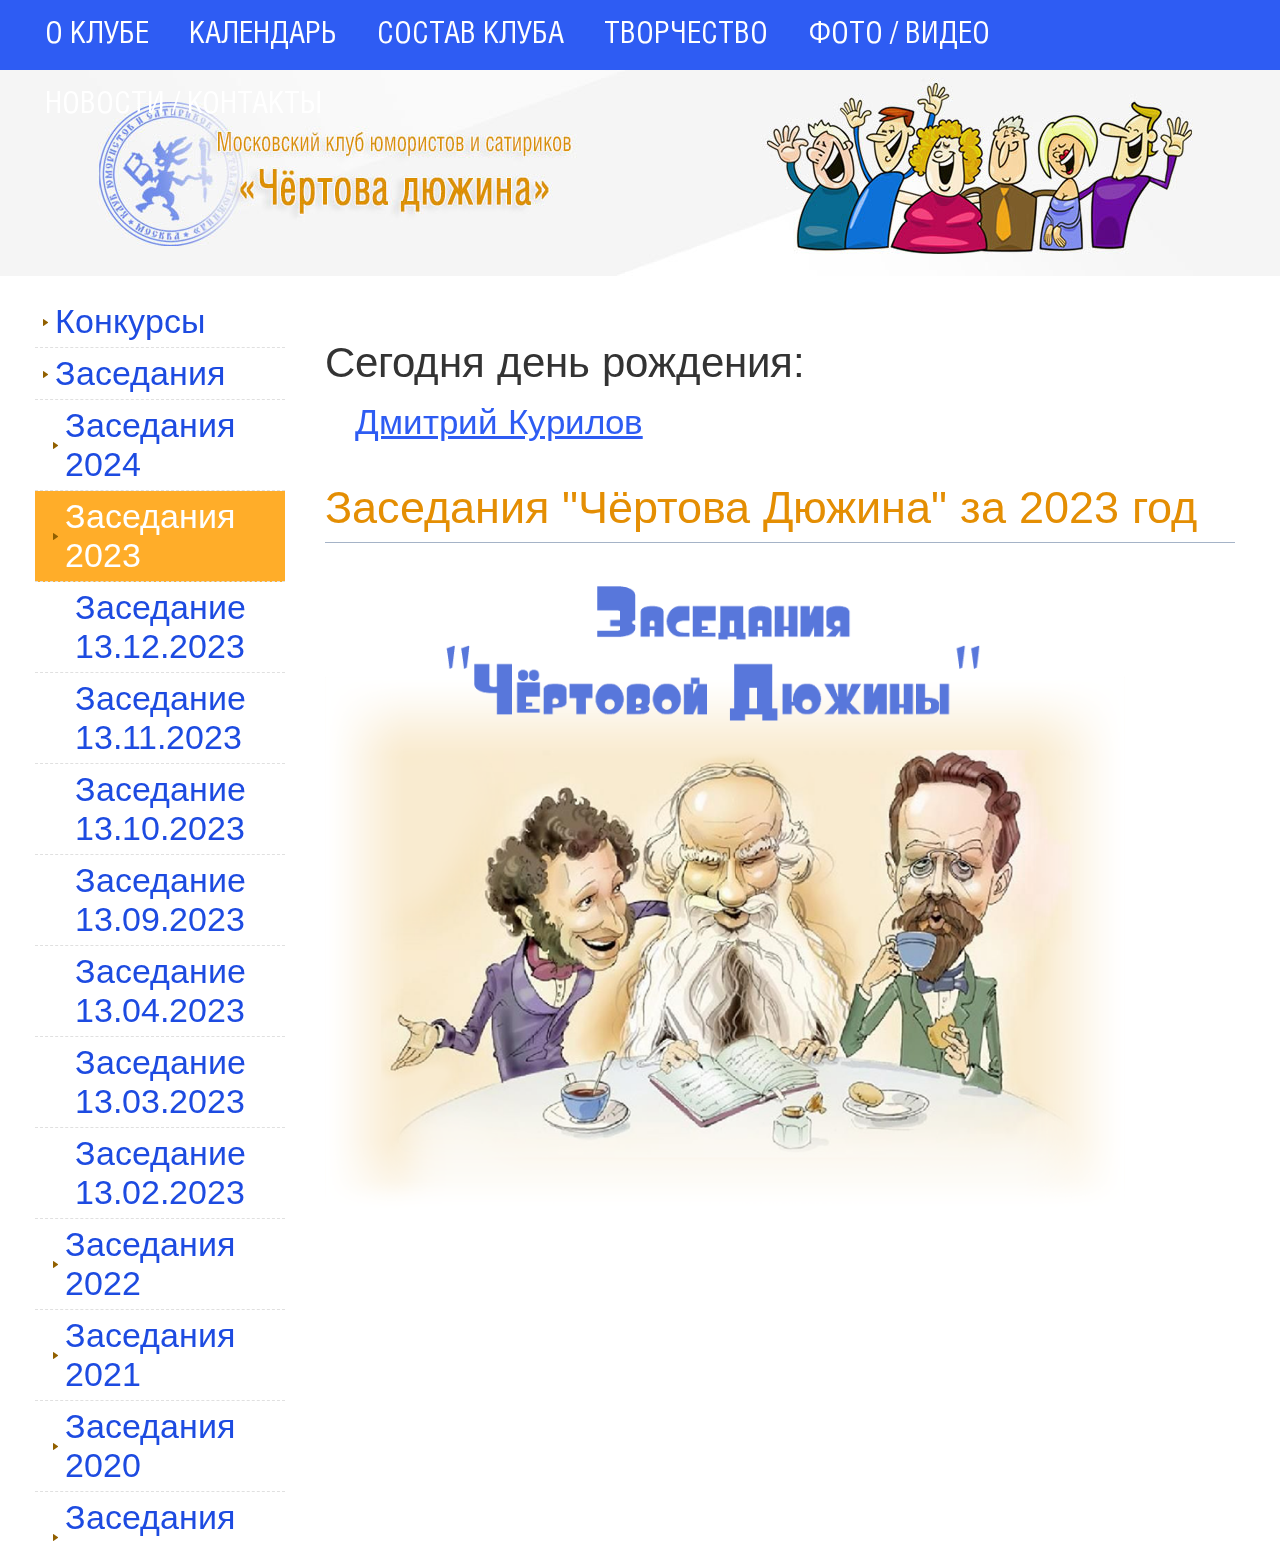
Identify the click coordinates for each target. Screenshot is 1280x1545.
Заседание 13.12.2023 (160, 626)
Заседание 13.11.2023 (160, 717)
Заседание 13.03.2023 (160, 1081)
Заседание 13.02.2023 (160, 1172)
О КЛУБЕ (97, 35)
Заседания (140, 373)
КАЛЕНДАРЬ (263, 35)
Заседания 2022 (150, 1263)
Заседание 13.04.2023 (160, 990)
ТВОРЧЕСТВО (686, 35)
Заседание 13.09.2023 (160, 899)
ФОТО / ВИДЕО (899, 35)
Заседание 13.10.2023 (160, 808)
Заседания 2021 (150, 1354)
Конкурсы (130, 321)
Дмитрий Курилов (499, 421)
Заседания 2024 (150, 444)
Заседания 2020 (150, 1445)
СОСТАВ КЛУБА (470, 35)
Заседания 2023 (150, 535)
